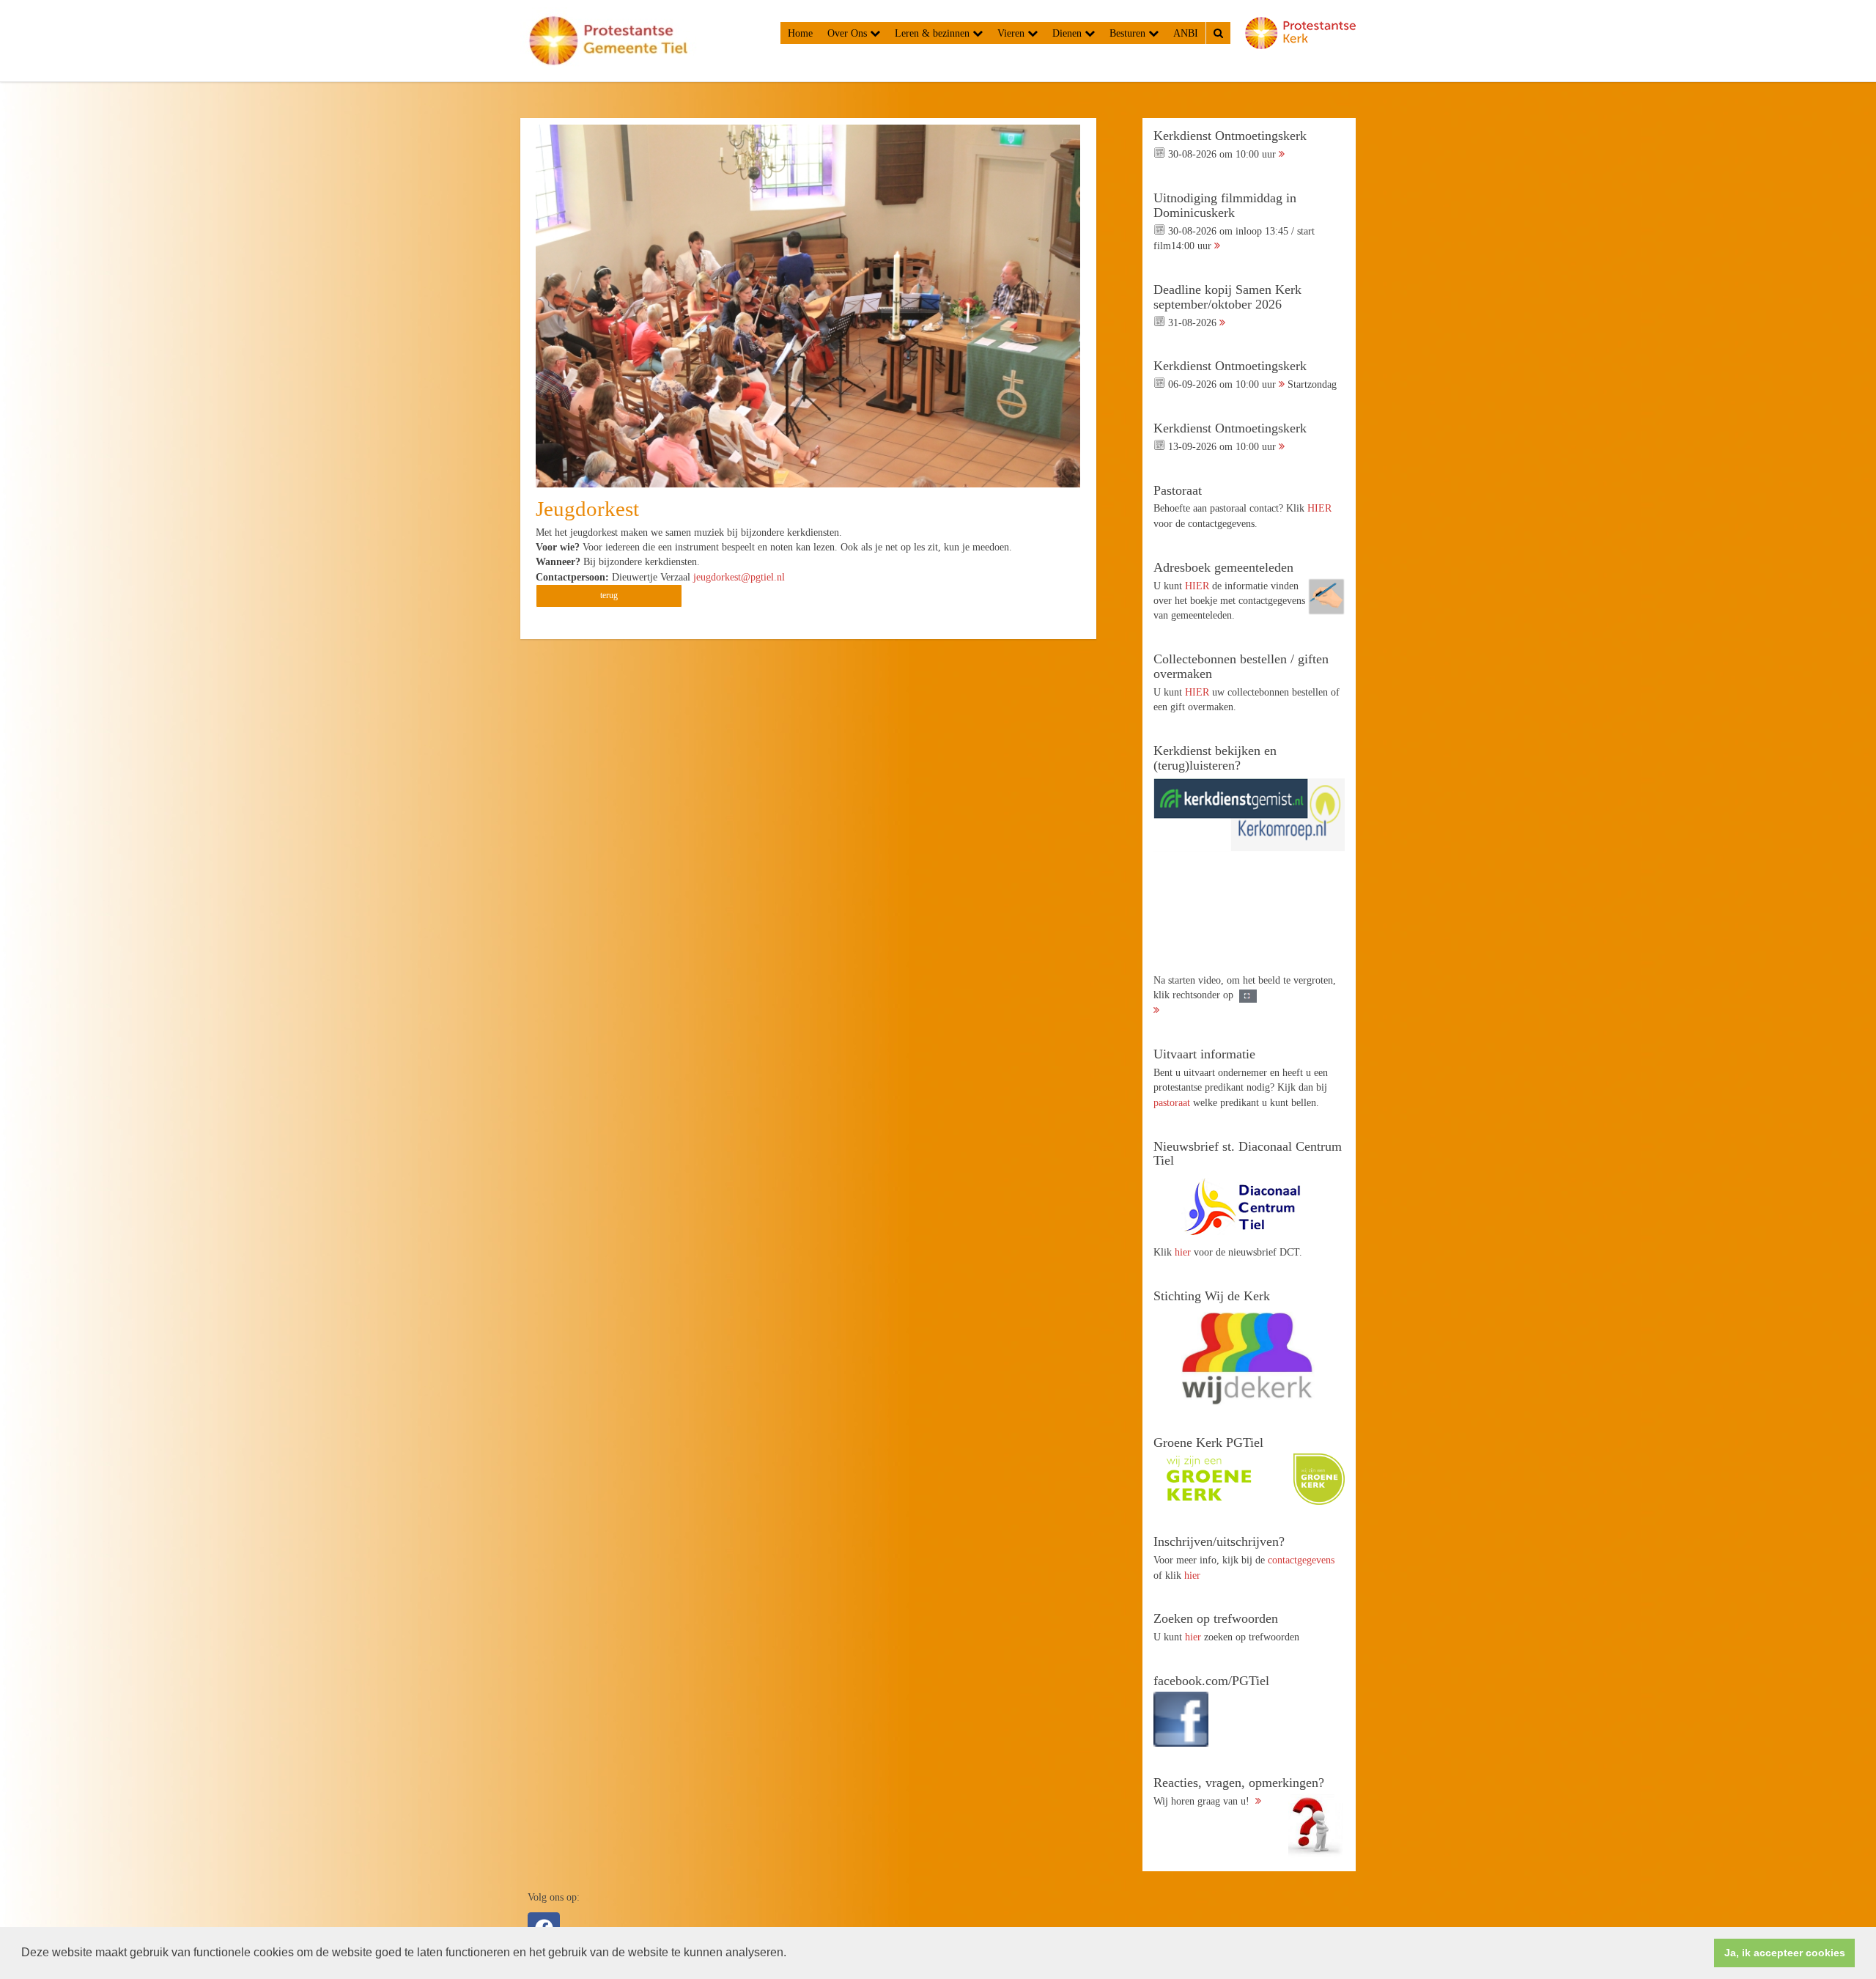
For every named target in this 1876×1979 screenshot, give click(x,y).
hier (1183, 1252)
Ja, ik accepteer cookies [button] (1785, 1953)
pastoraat (1172, 1102)
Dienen (1068, 33)
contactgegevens (1301, 1560)
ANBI (1186, 33)
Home (800, 33)
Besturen (1129, 33)
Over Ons (849, 33)
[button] (791, 1954)
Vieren (1012, 33)
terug (609, 595)
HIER (1319, 508)
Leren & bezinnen (934, 33)
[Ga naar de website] (1249, 1206)
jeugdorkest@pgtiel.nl (739, 577)
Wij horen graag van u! (1239, 1791)
